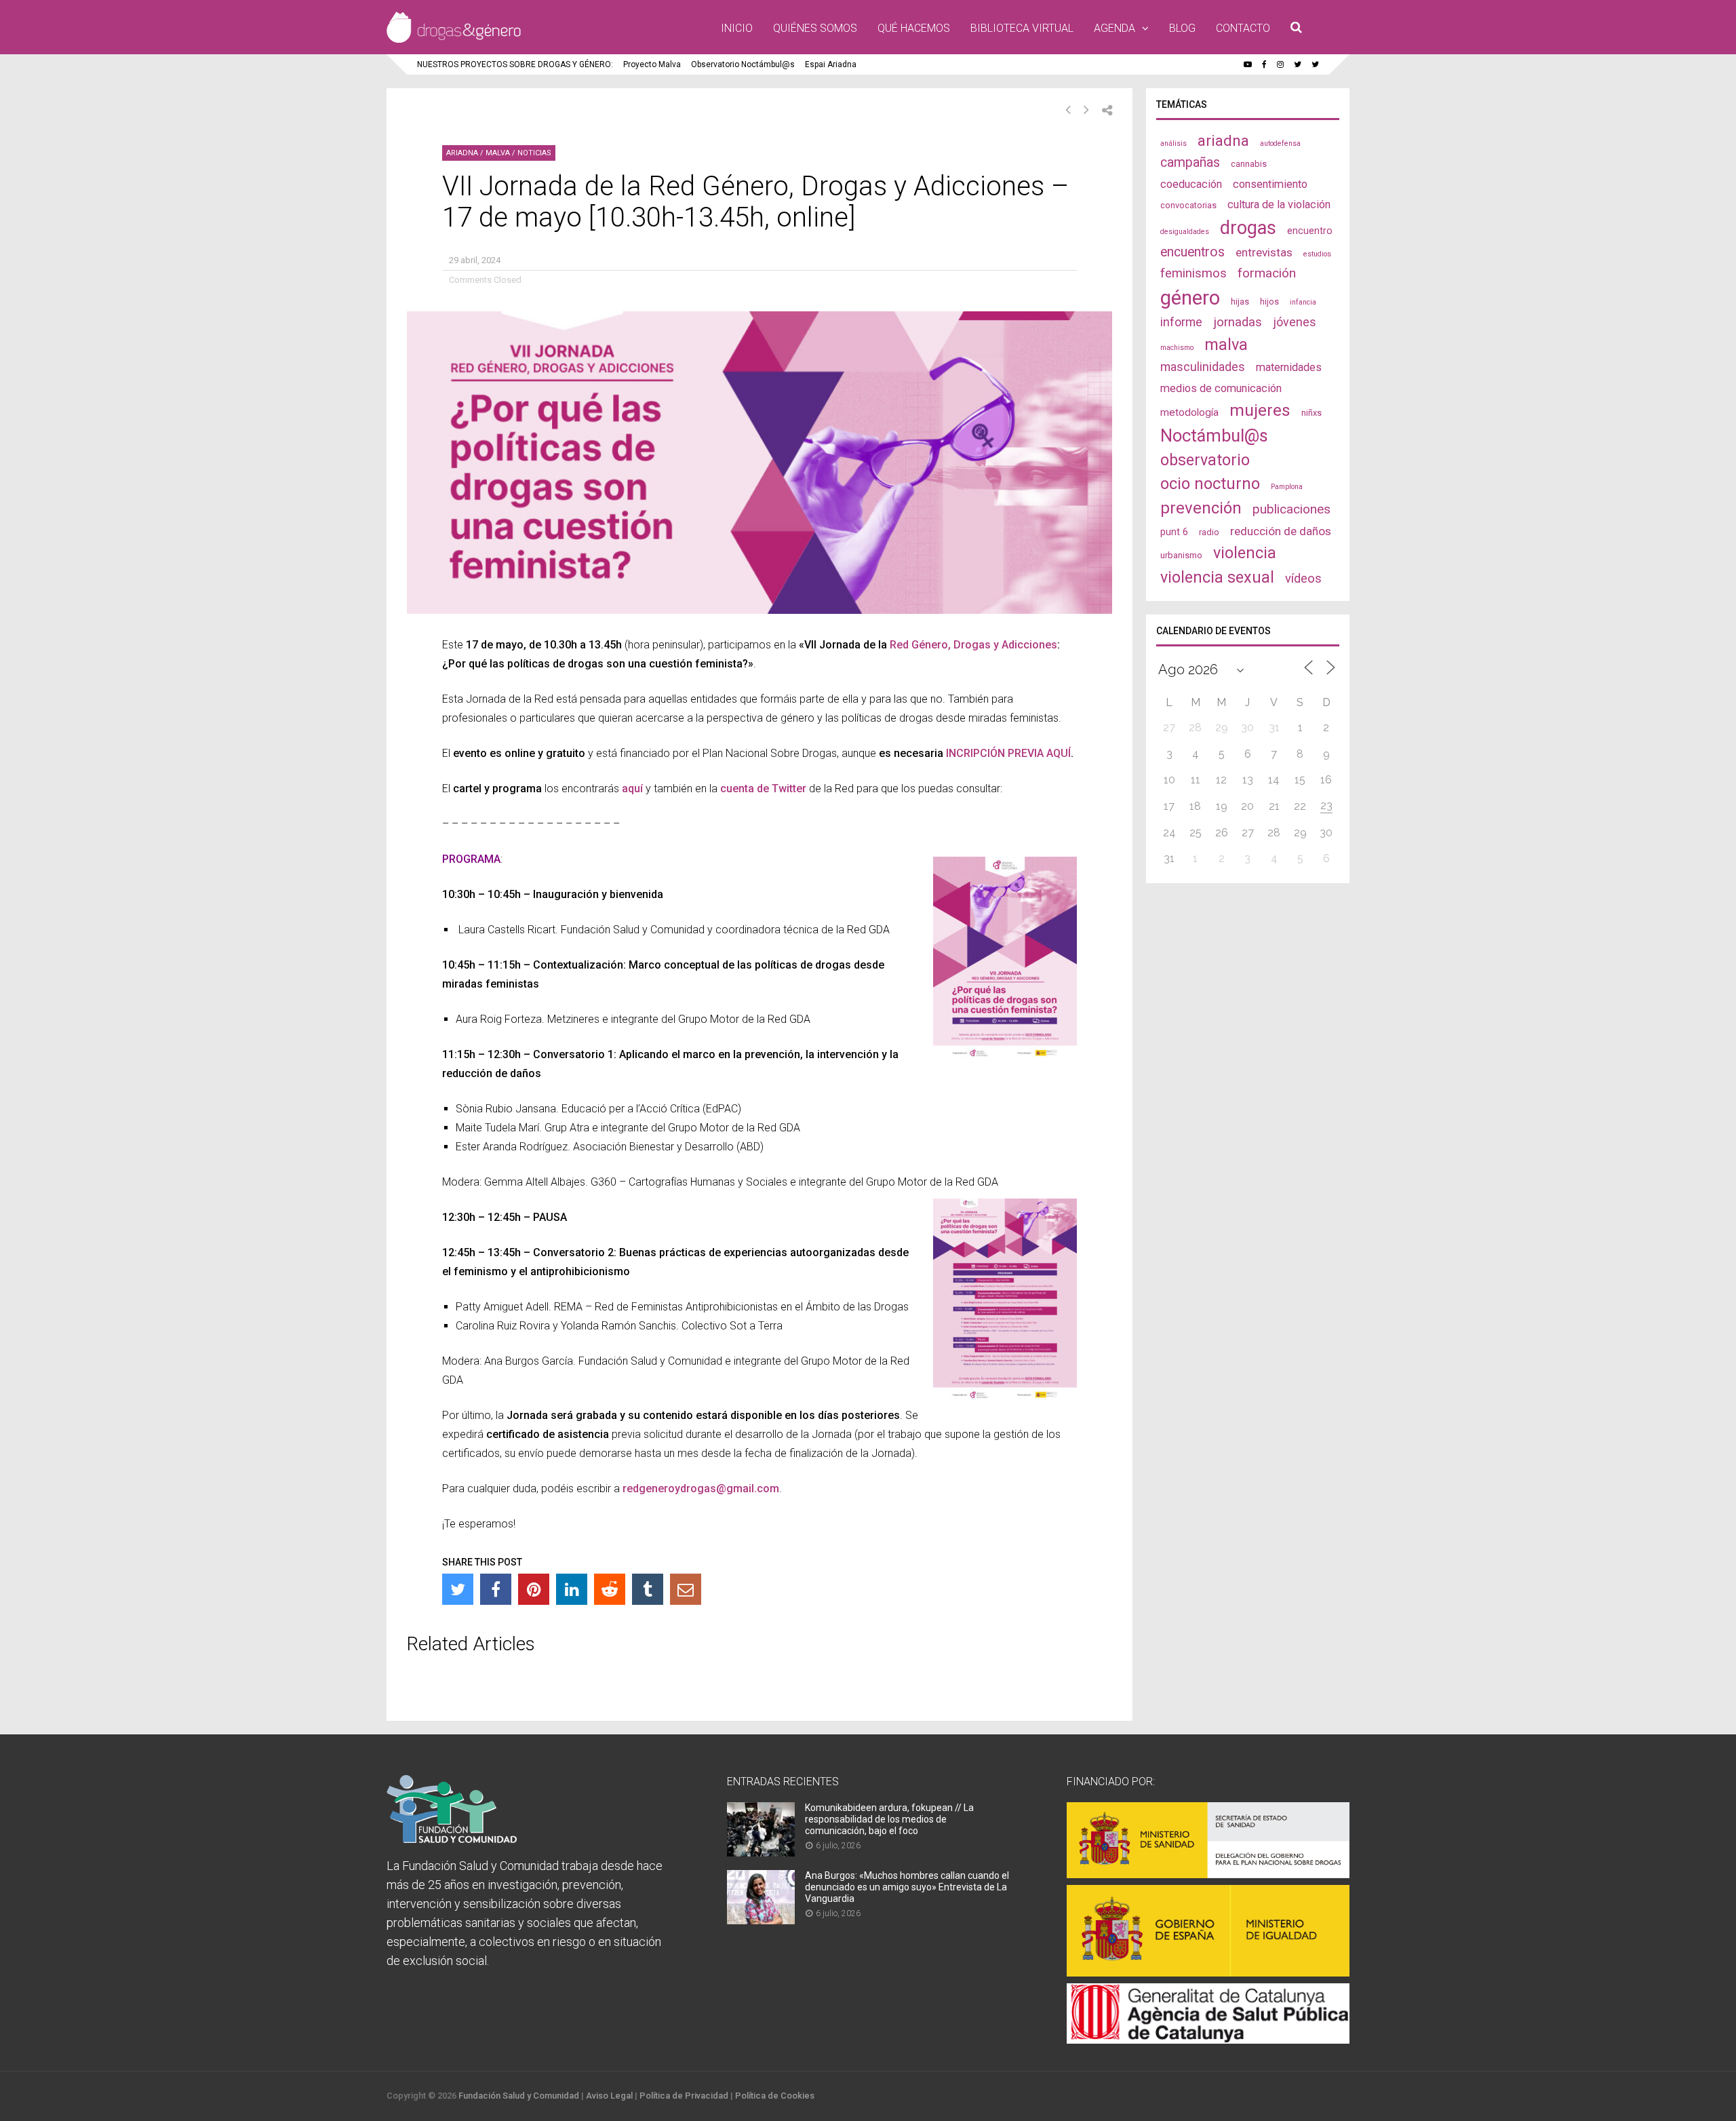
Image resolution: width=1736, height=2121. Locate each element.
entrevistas (1264, 252)
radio (1209, 532)
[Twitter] (458, 1589)
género (1190, 298)
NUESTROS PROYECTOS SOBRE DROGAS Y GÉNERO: (515, 64)
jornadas (1238, 322)
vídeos (1303, 579)
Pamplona (1287, 487)
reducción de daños (1281, 531)
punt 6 (1174, 532)
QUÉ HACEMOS (914, 28)
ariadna (1223, 140)
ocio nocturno (1210, 484)
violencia (1245, 553)
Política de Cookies (775, 2096)
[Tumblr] (648, 1589)
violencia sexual (1217, 577)
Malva (498, 153)
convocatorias (1188, 205)
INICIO (737, 28)
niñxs (1311, 413)
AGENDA (1114, 28)
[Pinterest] (534, 1589)
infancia (1303, 302)
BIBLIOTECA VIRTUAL (1022, 28)
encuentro (1310, 231)
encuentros (1192, 252)
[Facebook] (496, 1589)
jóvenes (1295, 322)
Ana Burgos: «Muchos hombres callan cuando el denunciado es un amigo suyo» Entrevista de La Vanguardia (907, 1887)
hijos (1269, 301)
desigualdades (1185, 232)
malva (1226, 345)
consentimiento (1270, 184)
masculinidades (1203, 367)
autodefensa (1280, 143)
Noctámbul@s (1214, 435)
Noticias (534, 153)
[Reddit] (610, 1589)
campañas (1190, 162)
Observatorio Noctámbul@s (743, 64)
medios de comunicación (1221, 388)
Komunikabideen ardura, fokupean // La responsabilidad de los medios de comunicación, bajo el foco (889, 1819)
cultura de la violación (1279, 205)
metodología (1189, 412)
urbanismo (1181, 555)
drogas (1248, 228)
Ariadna (462, 153)
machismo (1177, 348)
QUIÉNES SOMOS (815, 28)
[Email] (686, 1589)
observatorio (1205, 460)
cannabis (1249, 164)
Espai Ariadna (831, 64)
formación (1267, 273)
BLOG (1182, 28)
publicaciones (1291, 509)
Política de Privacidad (684, 2096)
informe (1181, 322)
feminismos (1193, 273)
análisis (1173, 143)
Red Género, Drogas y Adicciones (973, 645)
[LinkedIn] (572, 1589)
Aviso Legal (609, 2096)
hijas (1240, 301)
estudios (1317, 254)
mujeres (1260, 410)
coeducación (1191, 184)
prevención (1201, 508)
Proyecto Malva (652, 64)
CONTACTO (1243, 28)
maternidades (1289, 367)
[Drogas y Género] (454, 40)
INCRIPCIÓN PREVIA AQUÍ (1008, 753)
